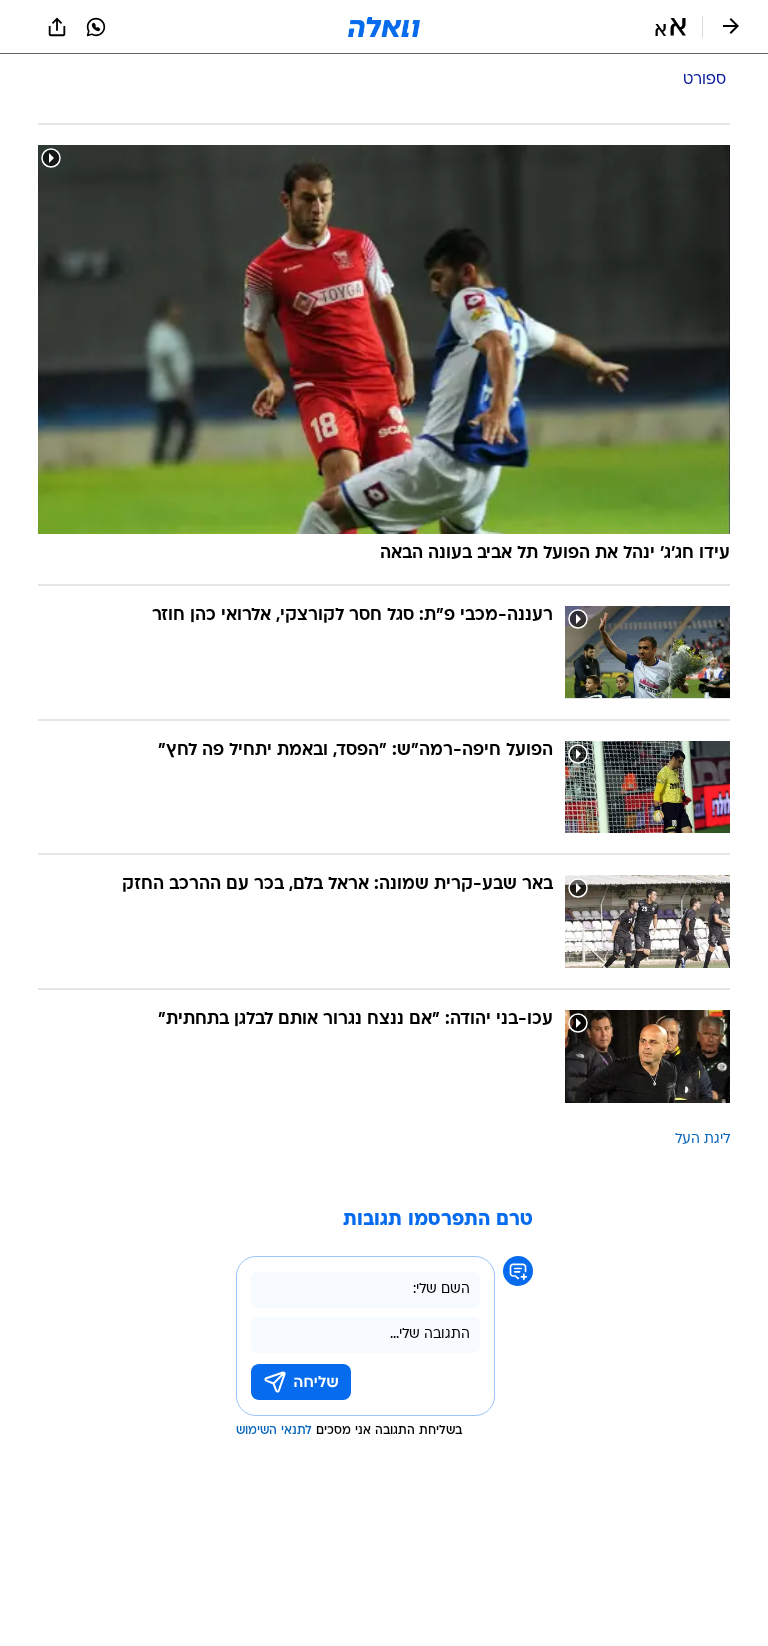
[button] (670, 27)
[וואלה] (384, 27)
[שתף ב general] (57, 27)
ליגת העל (702, 1139)
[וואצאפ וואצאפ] (96, 27)
